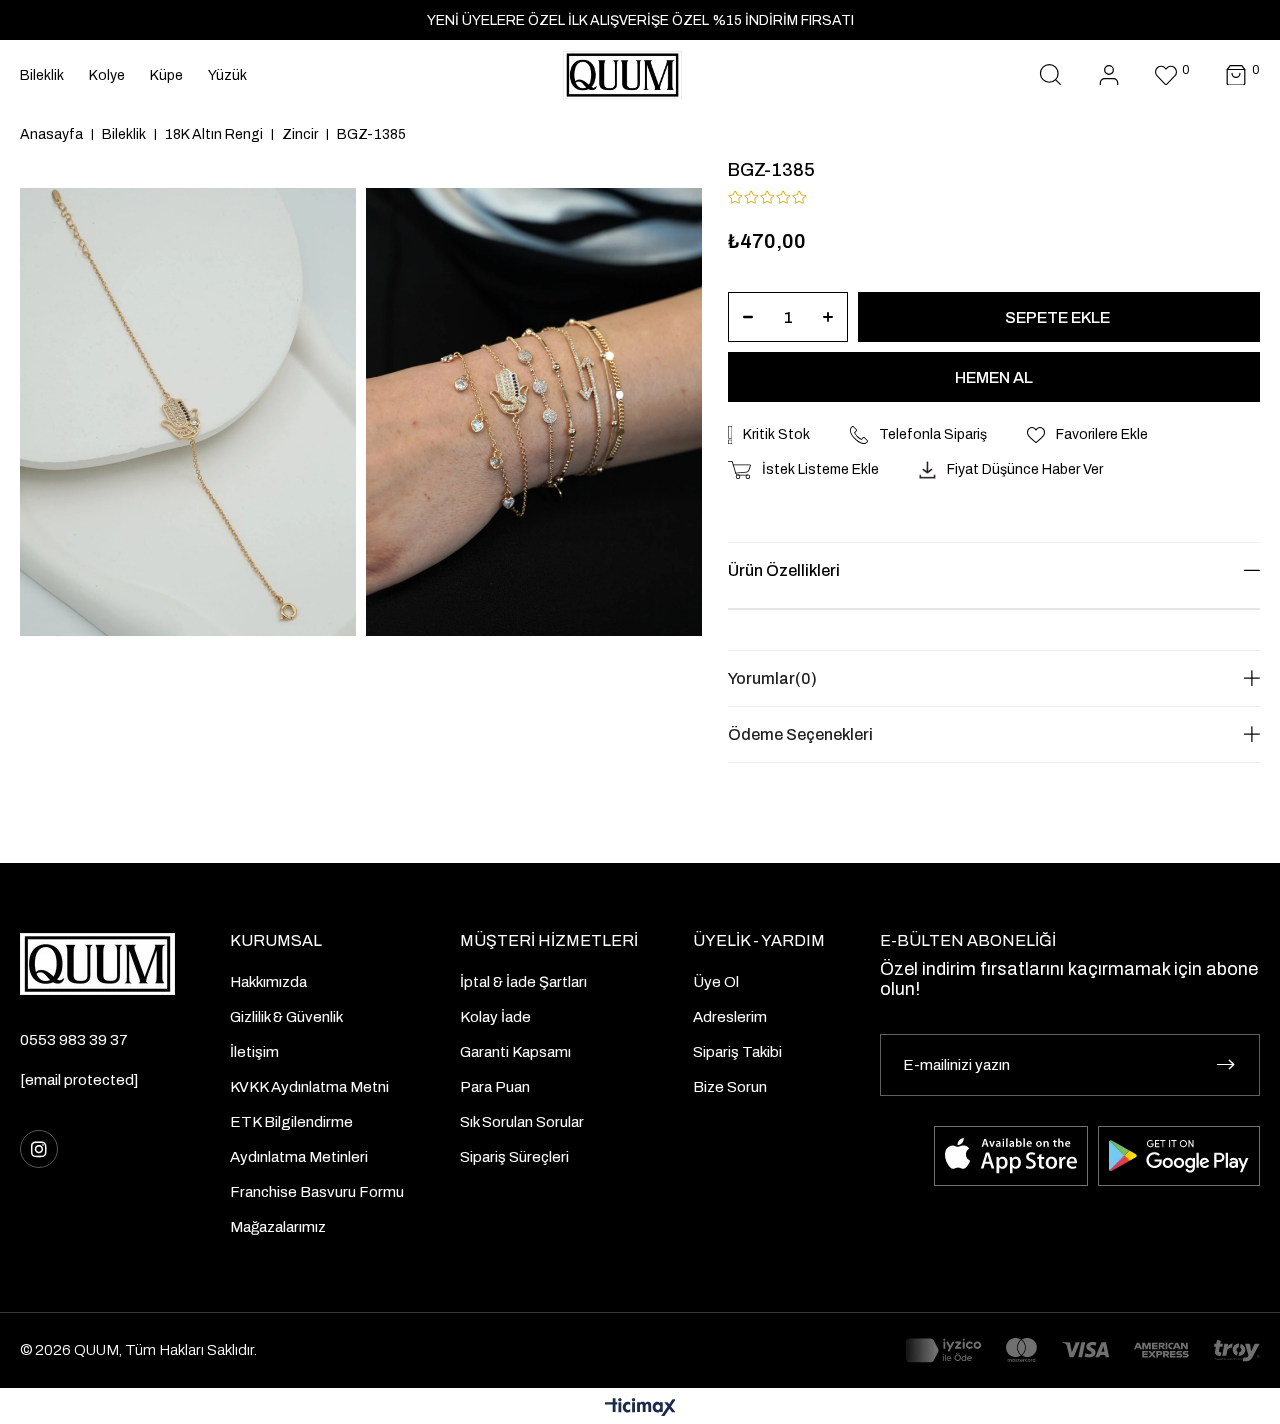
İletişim (254, 1052)
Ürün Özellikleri (784, 570)
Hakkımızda (268, 982)
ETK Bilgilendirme (291, 1122)
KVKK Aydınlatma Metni (309, 1087)
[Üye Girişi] (1109, 75)
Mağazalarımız (278, 1227)
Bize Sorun (730, 1087)
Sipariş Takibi (737, 1052)
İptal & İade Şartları (523, 982)
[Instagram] (39, 1149)
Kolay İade (495, 1017)
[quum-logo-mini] (97, 964)
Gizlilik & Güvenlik (286, 1017)
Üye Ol (716, 982)
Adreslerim (730, 1017)
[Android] (1179, 1156)
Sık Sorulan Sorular (522, 1122)
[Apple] (1011, 1156)
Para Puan (495, 1087)
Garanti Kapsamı (515, 1052)
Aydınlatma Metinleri (299, 1157)
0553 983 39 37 (74, 1040)
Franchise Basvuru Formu (317, 1192)
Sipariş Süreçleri (514, 1157)
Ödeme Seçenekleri (800, 734)
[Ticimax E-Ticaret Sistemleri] (640, 1408)
